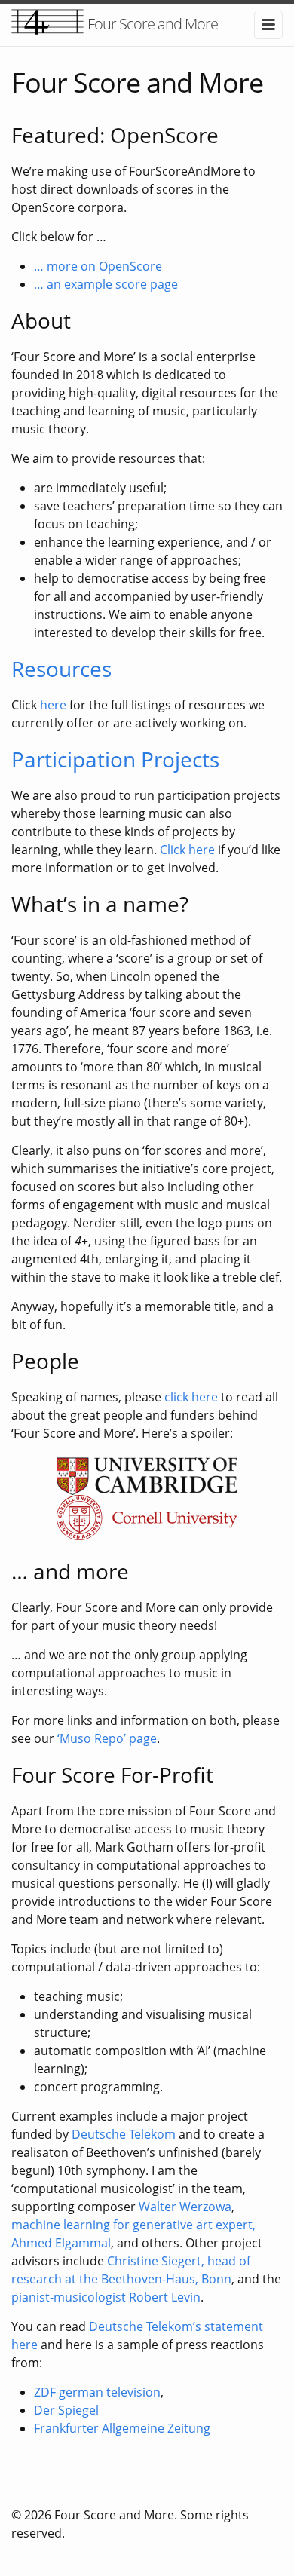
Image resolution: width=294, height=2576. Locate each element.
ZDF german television (97, 2392)
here (53, 705)
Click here (187, 850)
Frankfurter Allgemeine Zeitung (122, 2428)
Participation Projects (115, 759)
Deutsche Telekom (124, 2134)
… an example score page (106, 284)
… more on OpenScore (98, 266)
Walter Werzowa (185, 2207)
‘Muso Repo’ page (107, 1738)
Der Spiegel (66, 2410)
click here (191, 1397)
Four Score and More (153, 24)
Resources (61, 669)
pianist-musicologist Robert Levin (106, 2297)
